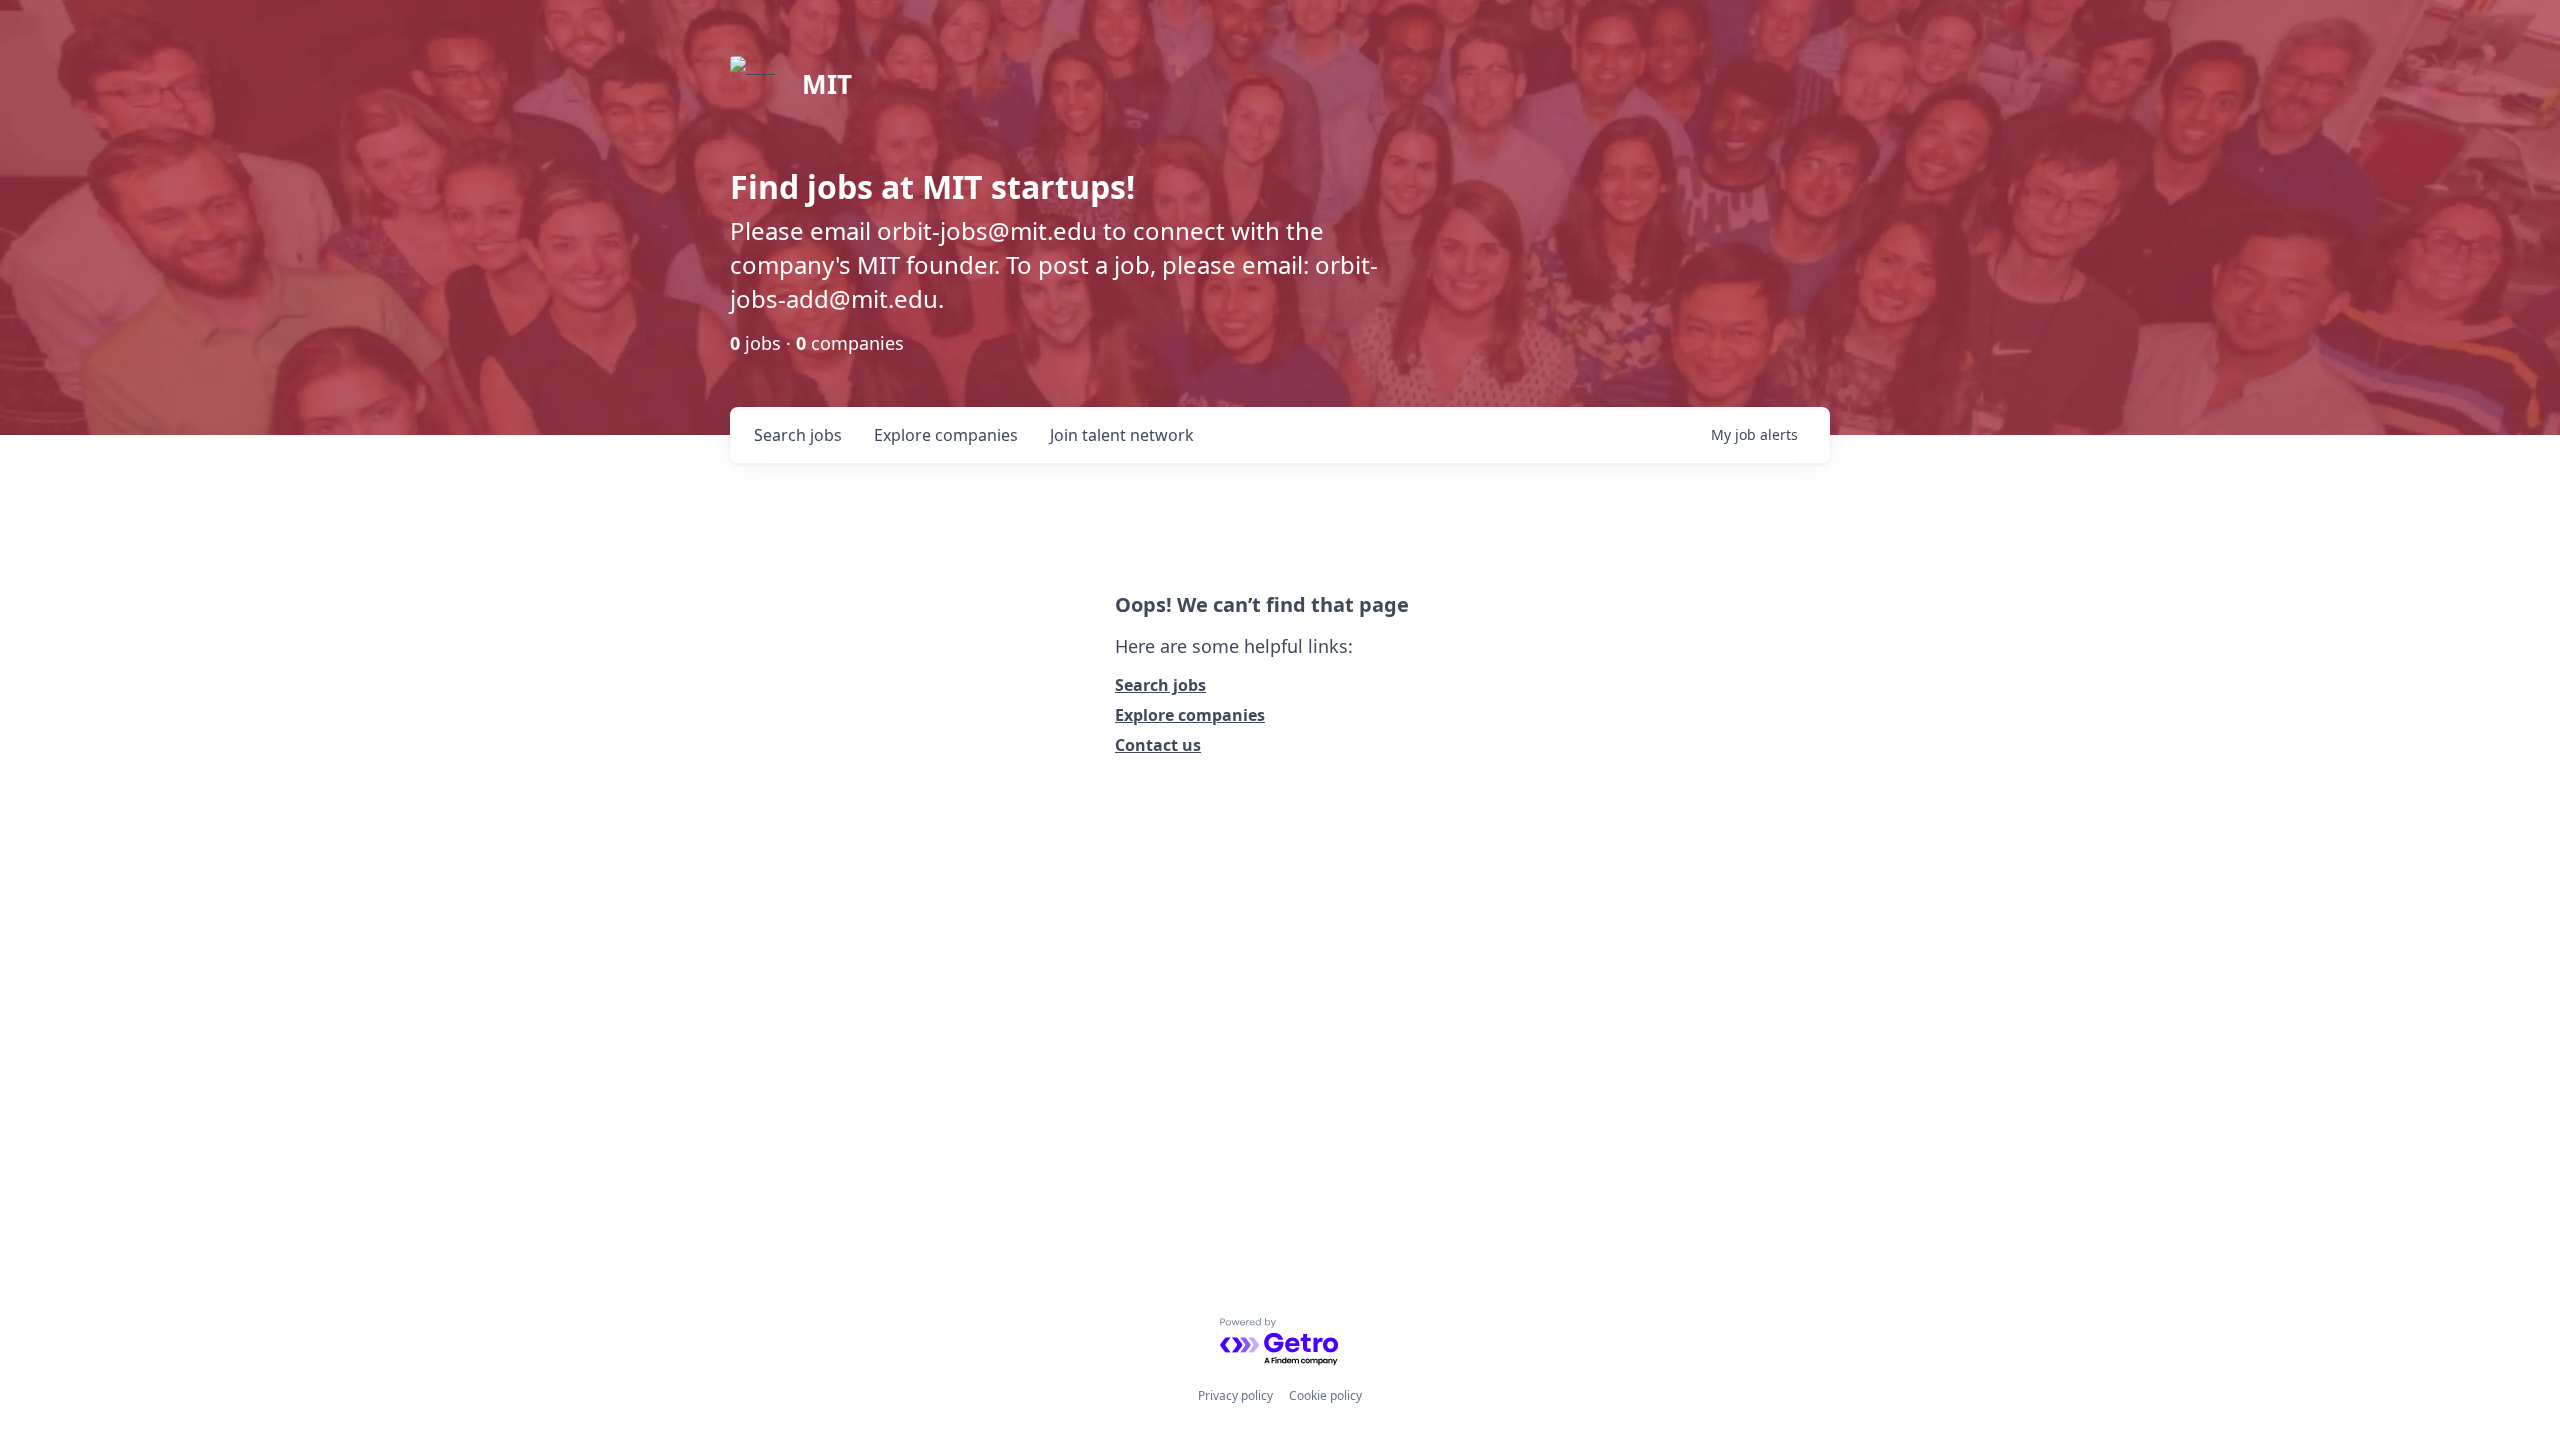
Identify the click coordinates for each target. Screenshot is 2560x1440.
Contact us (1158, 745)
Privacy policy (1235, 1395)
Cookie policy (1325, 1395)
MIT (827, 84)
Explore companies (1190, 715)
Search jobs (1160, 685)
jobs (798, 435)
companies (946, 435)
